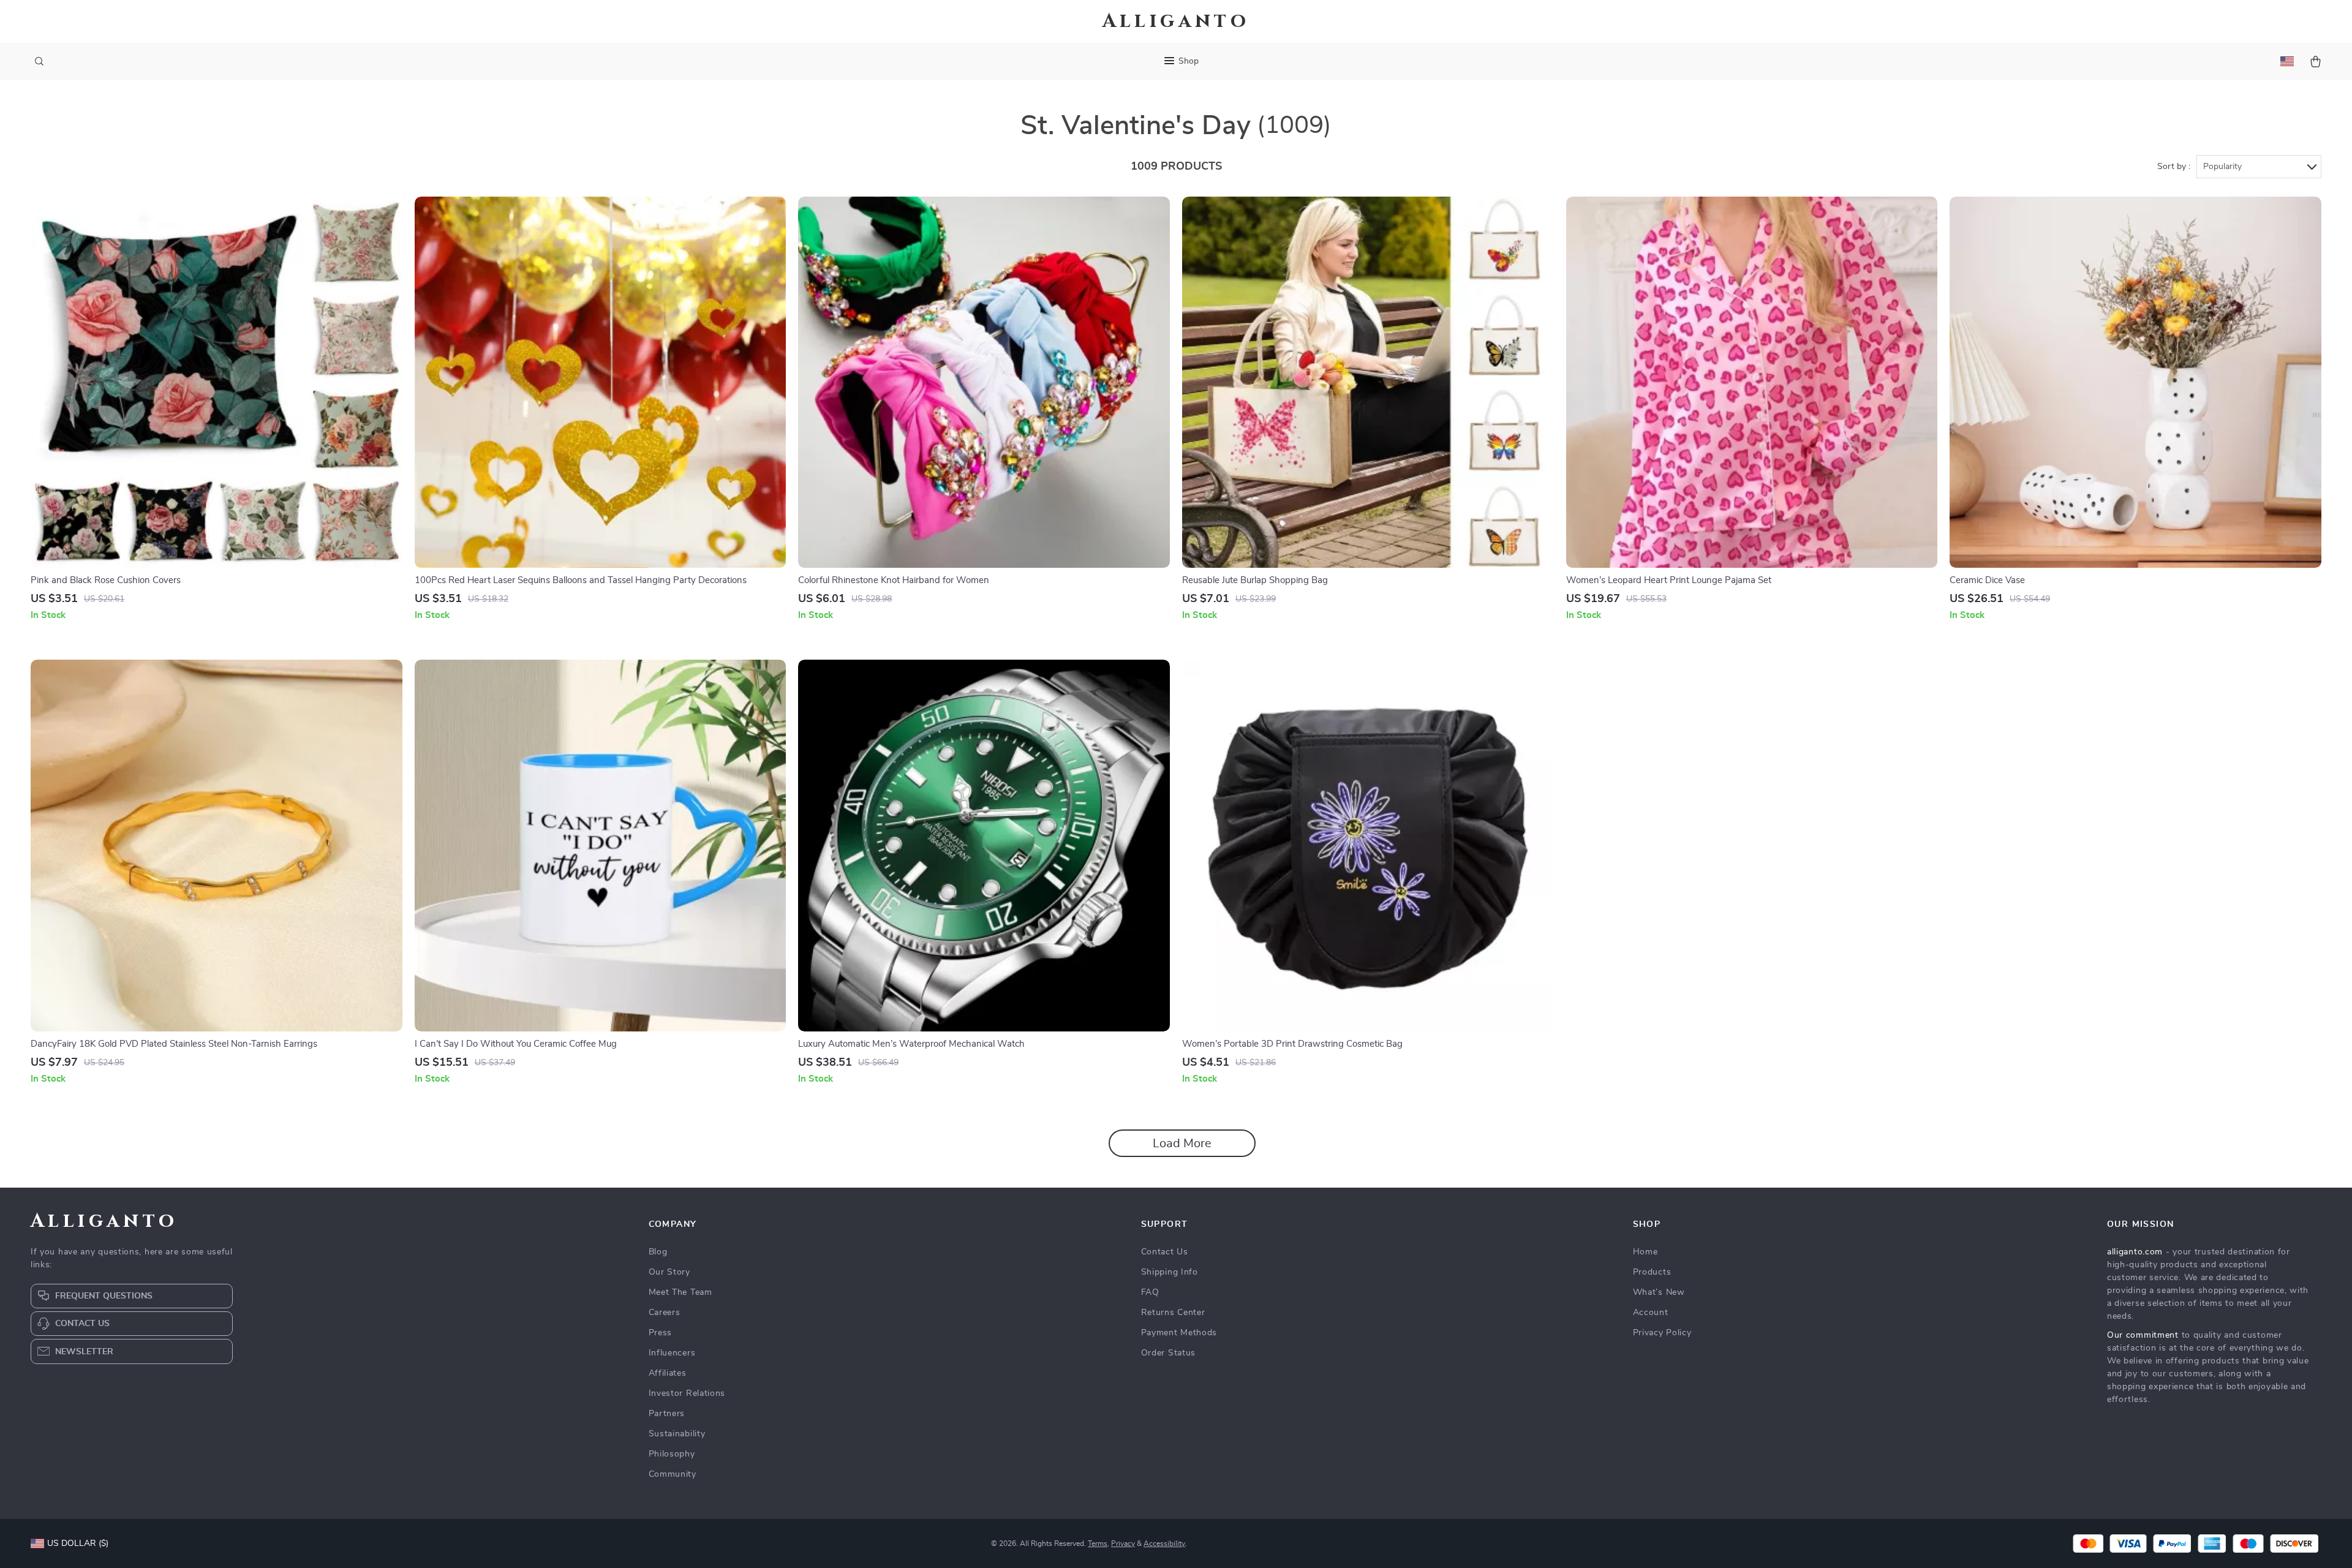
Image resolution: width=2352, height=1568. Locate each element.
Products (1652, 1272)
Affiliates (668, 1373)
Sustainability (677, 1434)
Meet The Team (680, 1292)
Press (661, 1333)
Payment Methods (1179, 1333)
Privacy (1123, 1543)
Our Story (669, 1272)
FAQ (1150, 1292)
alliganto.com (2135, 1252)
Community (673, 1474)
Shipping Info (1170, 1272)
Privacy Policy (1662, 1333)
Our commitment (2143, 1335)
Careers (665, 1313)
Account (1651, 1313)
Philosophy (672, 1454)
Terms (1098, 1543)
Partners (667, 1414)
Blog (658, 1252)
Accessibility (1164, 1543)
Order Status (1168, 1353)
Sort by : (2174, 167)
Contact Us (1165, 1252)
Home (1645, 1252)
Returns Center (1173, 1313)
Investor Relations (687, 1393)
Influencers (672, 1353)
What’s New (1659, 1292)
